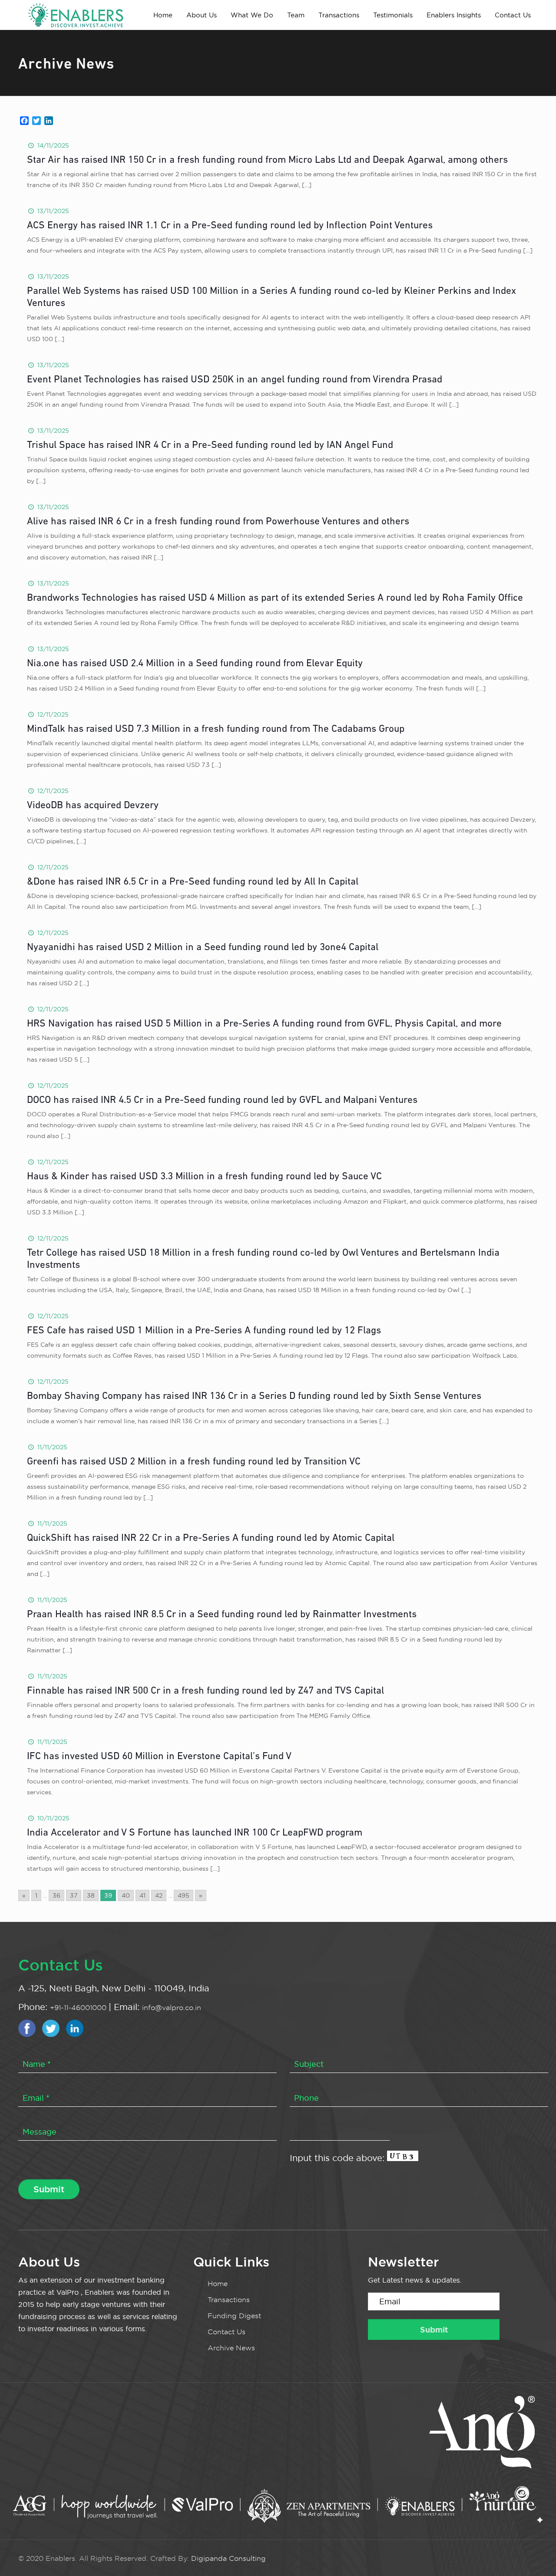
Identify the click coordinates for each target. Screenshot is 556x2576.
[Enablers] (76, 15)
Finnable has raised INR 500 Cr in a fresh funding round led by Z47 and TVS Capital (205, 1691)
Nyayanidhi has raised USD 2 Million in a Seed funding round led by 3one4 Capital (203, 948)
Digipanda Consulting (228, 2558)
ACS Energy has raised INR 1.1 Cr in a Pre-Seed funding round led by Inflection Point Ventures (230, 226)
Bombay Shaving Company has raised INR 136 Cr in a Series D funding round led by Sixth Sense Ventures (254, 1397)
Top (535, 2555)
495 (184, 1895)
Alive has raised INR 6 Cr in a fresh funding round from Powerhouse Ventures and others (218, 522)
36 (56, 1895)
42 (159, 1895)
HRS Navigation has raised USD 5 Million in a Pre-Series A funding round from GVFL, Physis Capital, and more (264, 1024)
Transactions (229, 2300)
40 (126, 1895)
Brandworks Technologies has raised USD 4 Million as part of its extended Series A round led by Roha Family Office (275, 598)
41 (142, 1895)
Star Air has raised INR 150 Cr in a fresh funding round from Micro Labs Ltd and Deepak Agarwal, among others (267, 160)
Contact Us (227, 2332)
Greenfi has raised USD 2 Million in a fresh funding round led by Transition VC (194, 1462)
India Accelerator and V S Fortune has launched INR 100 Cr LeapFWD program (195, 1833)
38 (91, 1895)
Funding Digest (234, 2316)
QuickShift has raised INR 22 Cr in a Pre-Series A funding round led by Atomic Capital (211, 1538)
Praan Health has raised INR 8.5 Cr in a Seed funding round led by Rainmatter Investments (222, 1615)
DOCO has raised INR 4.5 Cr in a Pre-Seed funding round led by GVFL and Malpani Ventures (222, 1100)
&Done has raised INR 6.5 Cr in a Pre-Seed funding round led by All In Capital (193, 882)
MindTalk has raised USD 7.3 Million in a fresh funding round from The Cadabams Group (216, 729)
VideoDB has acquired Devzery (93, 806)
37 (74, 1895)
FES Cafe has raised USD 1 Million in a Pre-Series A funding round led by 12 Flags (204, 1331)
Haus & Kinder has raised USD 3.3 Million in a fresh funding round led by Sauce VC (204, 1177)
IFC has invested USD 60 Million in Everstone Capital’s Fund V (159, 1757)
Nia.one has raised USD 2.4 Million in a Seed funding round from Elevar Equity (195, 664)
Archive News (231, 2348)
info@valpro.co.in (172, 2008)
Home (218, 2284)
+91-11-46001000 (79, 2008)
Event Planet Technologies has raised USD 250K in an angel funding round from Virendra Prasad (235, 380)
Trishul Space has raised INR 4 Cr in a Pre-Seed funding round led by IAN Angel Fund (210, 446)
